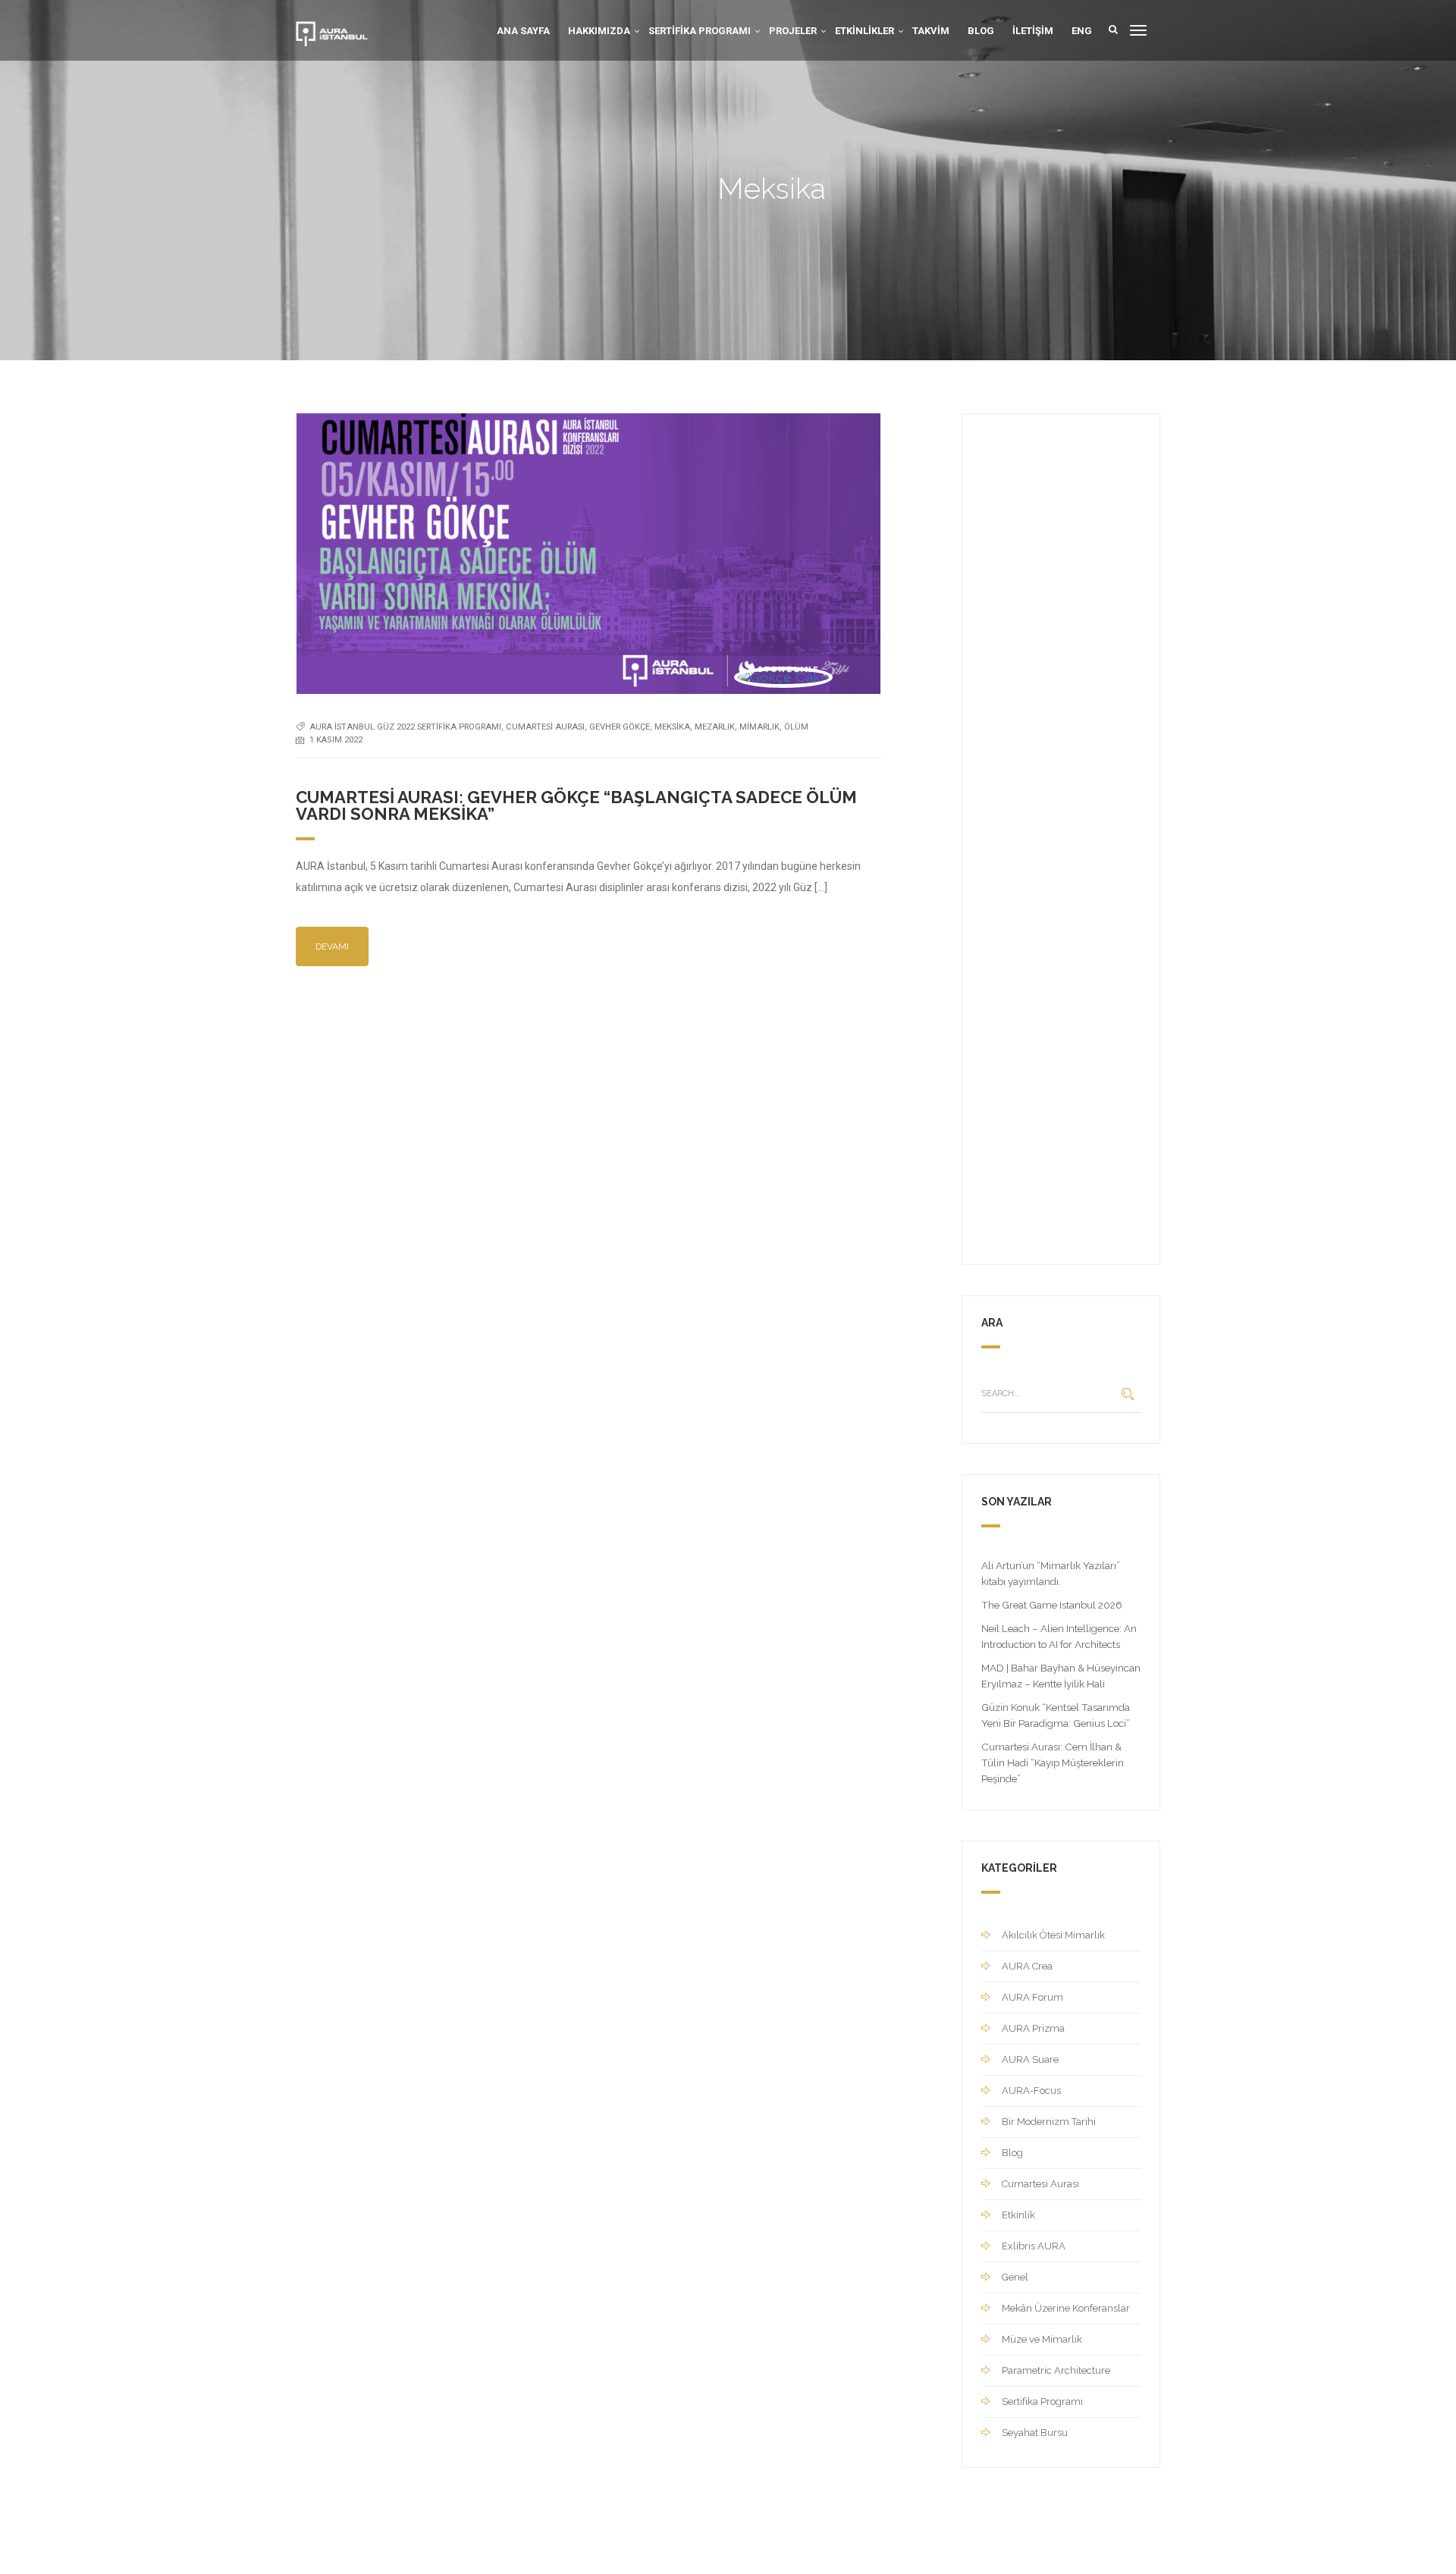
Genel (1015, 2277)
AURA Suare (1030, 2059)
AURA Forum (1032, 1997)
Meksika (672, 727)
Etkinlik (1018, 2215)
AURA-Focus (1031, 2091)
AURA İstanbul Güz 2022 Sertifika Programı (405, 727)
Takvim (931, 31)
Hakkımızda (599, 31)
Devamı (332, 946)
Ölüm (796, 727)
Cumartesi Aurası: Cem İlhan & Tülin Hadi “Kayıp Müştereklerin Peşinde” (1053, 1763)
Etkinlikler (864, 31)
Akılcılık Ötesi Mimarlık (1053, 1935)
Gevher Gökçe (620, 727)
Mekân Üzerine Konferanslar (1066, 2308)
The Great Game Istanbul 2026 (1052, 1605)
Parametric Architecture (1056, 2370)
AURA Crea (1027, 1966)
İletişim (1033, 31)
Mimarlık (759, 727)
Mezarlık (715, 727)
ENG (1082, 31)
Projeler (793, 31)
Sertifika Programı (700, 31)
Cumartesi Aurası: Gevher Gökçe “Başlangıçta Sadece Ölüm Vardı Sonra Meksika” (576, 805)
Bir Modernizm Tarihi (1049, 2122)
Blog (981, 31)
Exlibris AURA (1034, 2246)
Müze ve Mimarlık (1042, 2339)
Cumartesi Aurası (545, 727)
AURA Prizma (1033, 2028)
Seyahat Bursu (1035, 2433)
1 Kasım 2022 (336, 740)
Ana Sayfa (523, 31)
